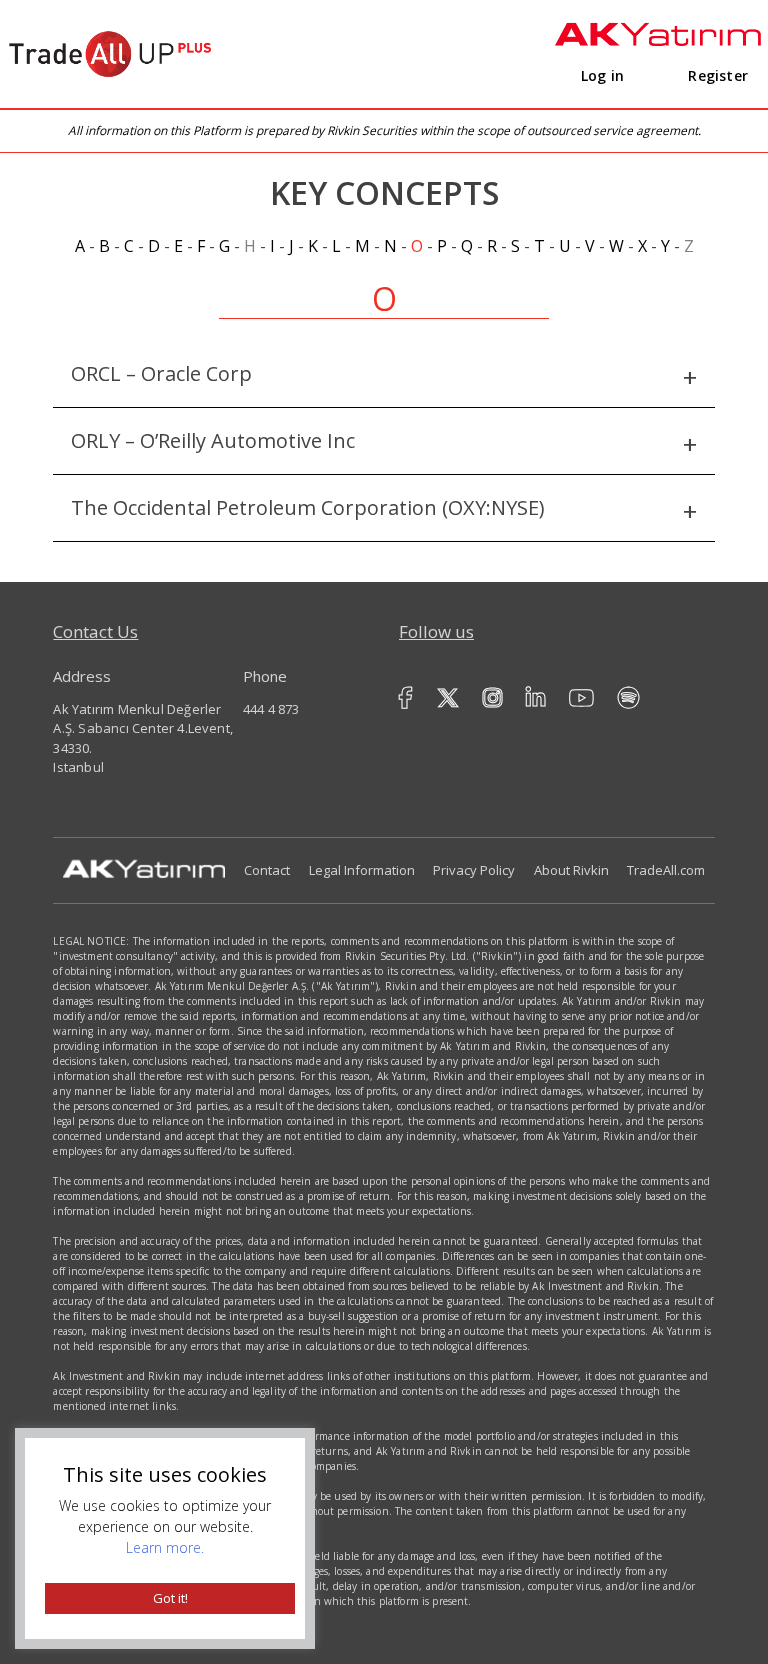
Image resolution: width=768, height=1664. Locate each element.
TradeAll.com (666, 870)
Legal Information (362, 870)
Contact (267, 870)
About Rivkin (571, 870)
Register (718, 75)
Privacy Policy (474, 870)
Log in (602, 75)
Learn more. (165, 1547)
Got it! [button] (170, 1598)
